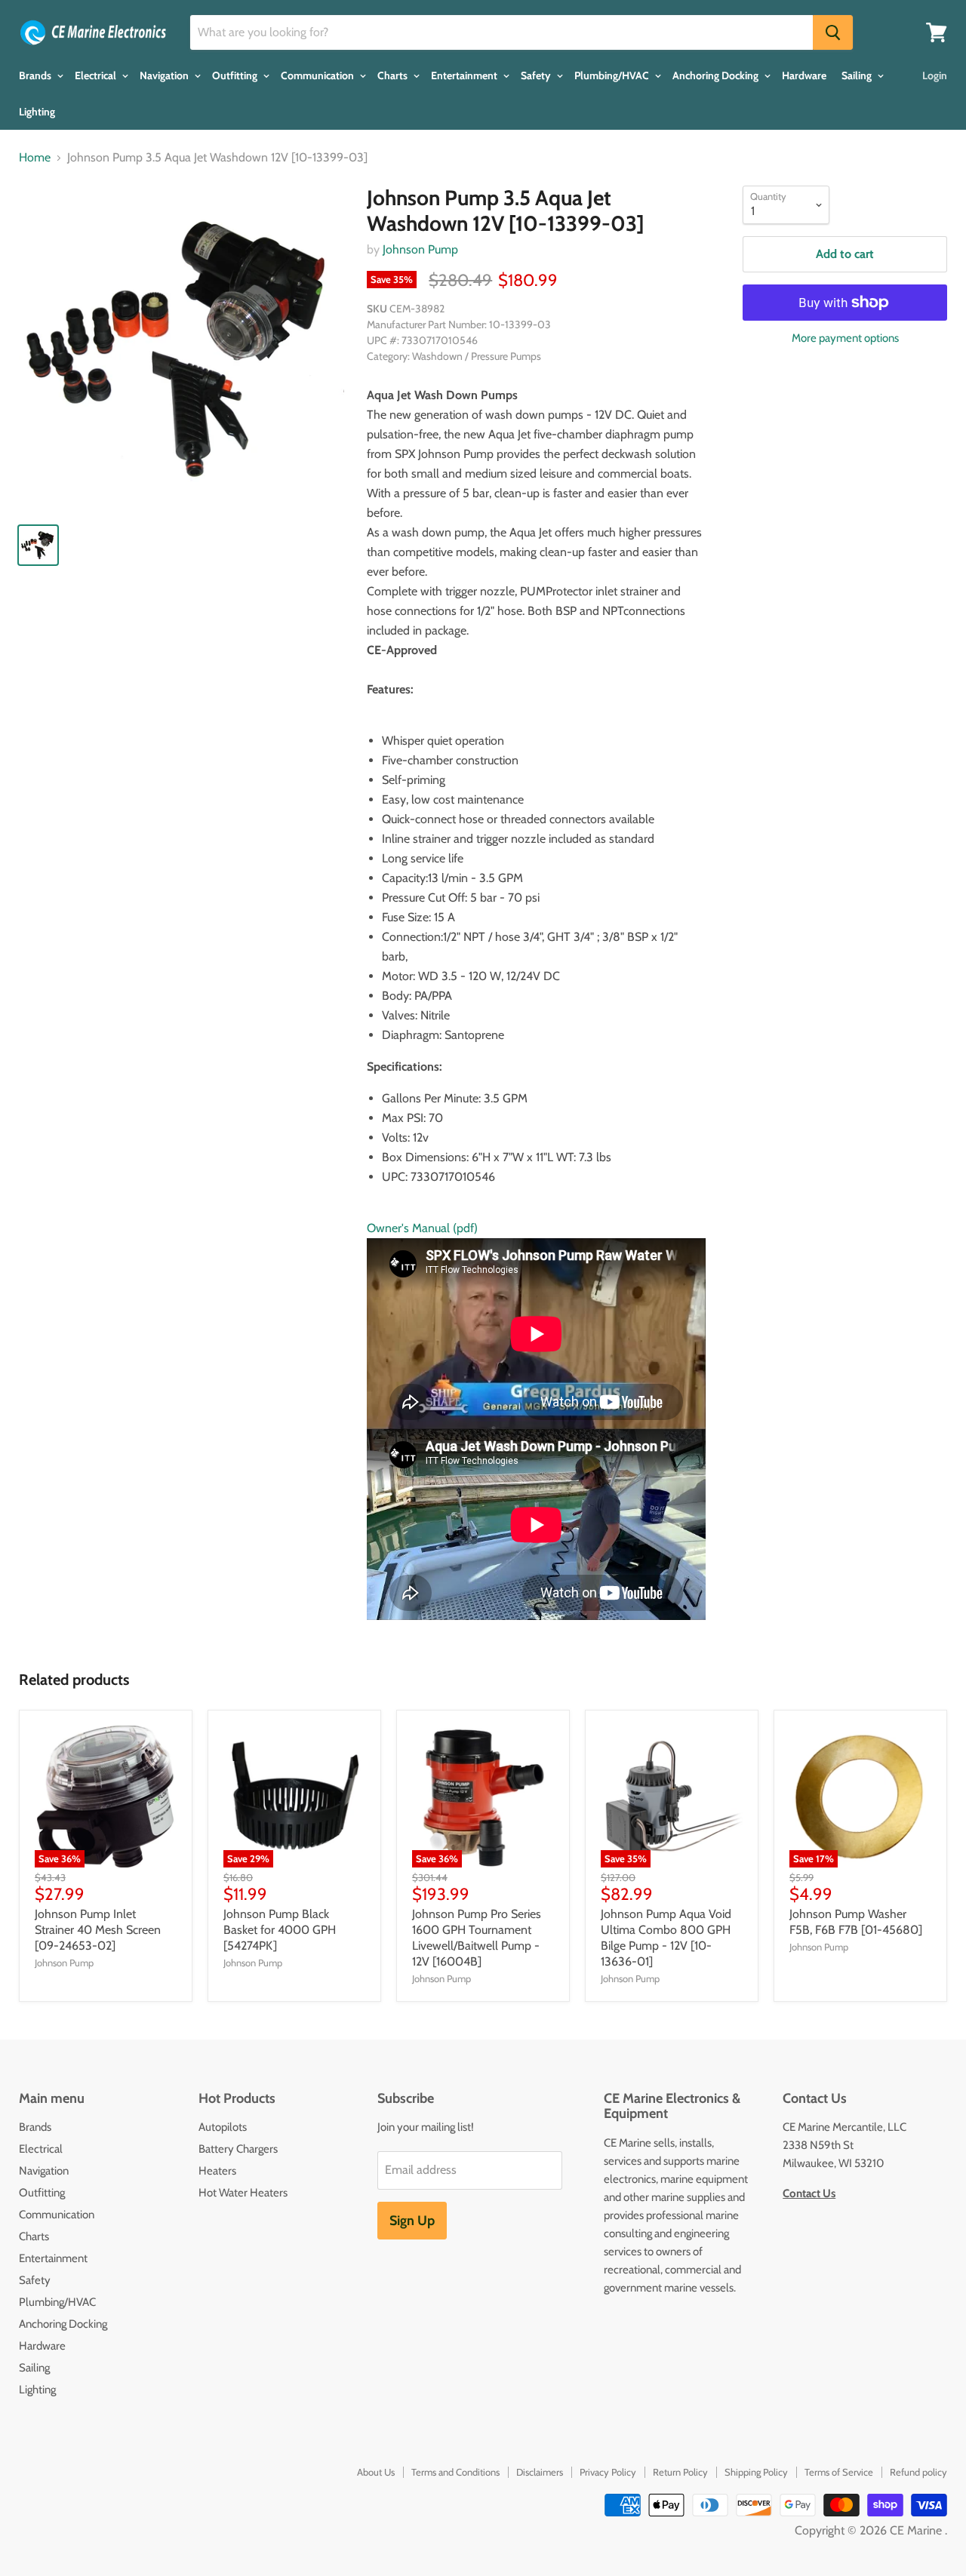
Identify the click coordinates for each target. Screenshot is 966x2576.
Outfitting (236, 75)
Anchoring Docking (717, 75)
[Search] (833, 32)
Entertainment (465, 75)
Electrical (97, 75)
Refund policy (918, 2472)
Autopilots (223, 2127)
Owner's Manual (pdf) (422, 1228)
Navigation (165, 75)
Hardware (804, 75)
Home (35, 158)
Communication (318, 75)
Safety (537, 75)
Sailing (858, 75)
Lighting (37, 112)
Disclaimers (540, 2472)
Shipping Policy (756, 2472)
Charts (394, 75)
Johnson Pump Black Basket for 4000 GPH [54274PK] (280, 1930)
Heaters (217, 2171)
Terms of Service (839, 2472)
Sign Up (412, 2221)
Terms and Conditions (455, 2472)
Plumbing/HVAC (613, 75)
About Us (376, 2472)
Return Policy (680, 2472)
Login (935, 75)
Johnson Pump (420, 249)
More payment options (845, 338)
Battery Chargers (238, 2149)
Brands (36, 75)
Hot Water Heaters (243, 2193)
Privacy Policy (608, 2472)
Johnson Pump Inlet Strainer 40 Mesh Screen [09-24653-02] (98, 1930)
